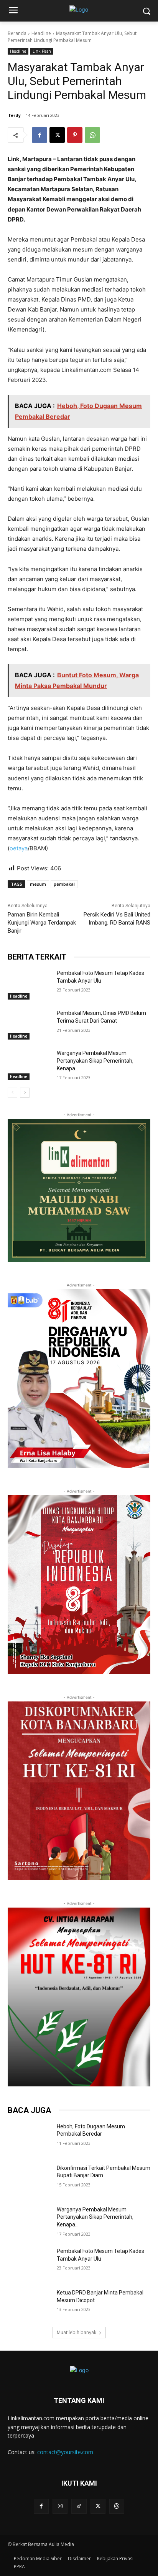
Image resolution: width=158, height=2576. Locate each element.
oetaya (19, 848)
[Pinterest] (75, 135)
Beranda (17, 33)
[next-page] (25, 1093)
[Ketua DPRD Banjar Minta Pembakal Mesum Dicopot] (29, 2304)
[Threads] (117, 2506)
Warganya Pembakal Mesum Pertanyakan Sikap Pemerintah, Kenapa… (95, 1061)
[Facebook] (39, 135)
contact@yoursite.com (65, 2452)
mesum (38, 884)
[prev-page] (12, 1093)
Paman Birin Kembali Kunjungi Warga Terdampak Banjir (42, 923)
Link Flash (42, 51)
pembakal (64, 884)
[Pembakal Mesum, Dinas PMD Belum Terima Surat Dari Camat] (29, 1025)
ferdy (15, 115)
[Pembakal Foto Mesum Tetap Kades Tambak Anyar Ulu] (29, 985)
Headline (41, 33)
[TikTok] (79, 2506)
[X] (57, 135)
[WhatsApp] (92, 135)
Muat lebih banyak (77, 2332)
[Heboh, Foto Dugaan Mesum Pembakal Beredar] (29, 2138)
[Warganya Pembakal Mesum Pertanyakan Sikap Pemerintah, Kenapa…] (29, 1065)
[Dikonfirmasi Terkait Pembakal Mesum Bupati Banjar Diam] (29, 2179)
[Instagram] (60, 2506)
